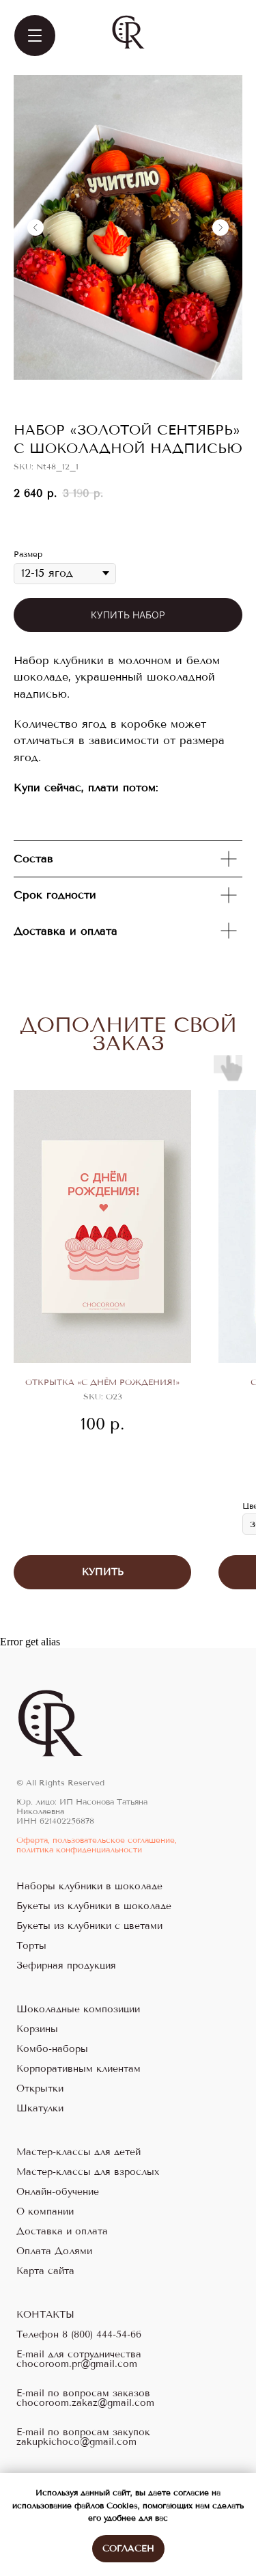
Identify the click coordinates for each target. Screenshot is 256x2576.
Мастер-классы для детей (79, 2152)
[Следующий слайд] (221, 228)
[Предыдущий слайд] (35, 228)
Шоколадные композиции (78, 2010)
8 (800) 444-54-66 (102, 2335)
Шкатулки (40, 2109)
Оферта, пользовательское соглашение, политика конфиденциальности (97, 1845)
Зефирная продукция (66, 1966)
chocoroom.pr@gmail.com (77, 2364)
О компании (45, 2212)
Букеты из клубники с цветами (89, 1926)
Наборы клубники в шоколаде (89, 1887)
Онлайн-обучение (58, 2192)
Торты (31, 1946)
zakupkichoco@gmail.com (76, 2442)
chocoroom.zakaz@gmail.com (85, 2403)
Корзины (37, 2029)
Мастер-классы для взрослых (88, 2172)
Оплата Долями (54, 2251)
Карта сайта (45, 2271)
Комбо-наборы (52, 2049)
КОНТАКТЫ (45, 2315)
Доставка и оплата (62, 2232)
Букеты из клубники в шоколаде (94, 1906)
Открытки (40, 2089)
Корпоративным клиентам (79, 2069)
